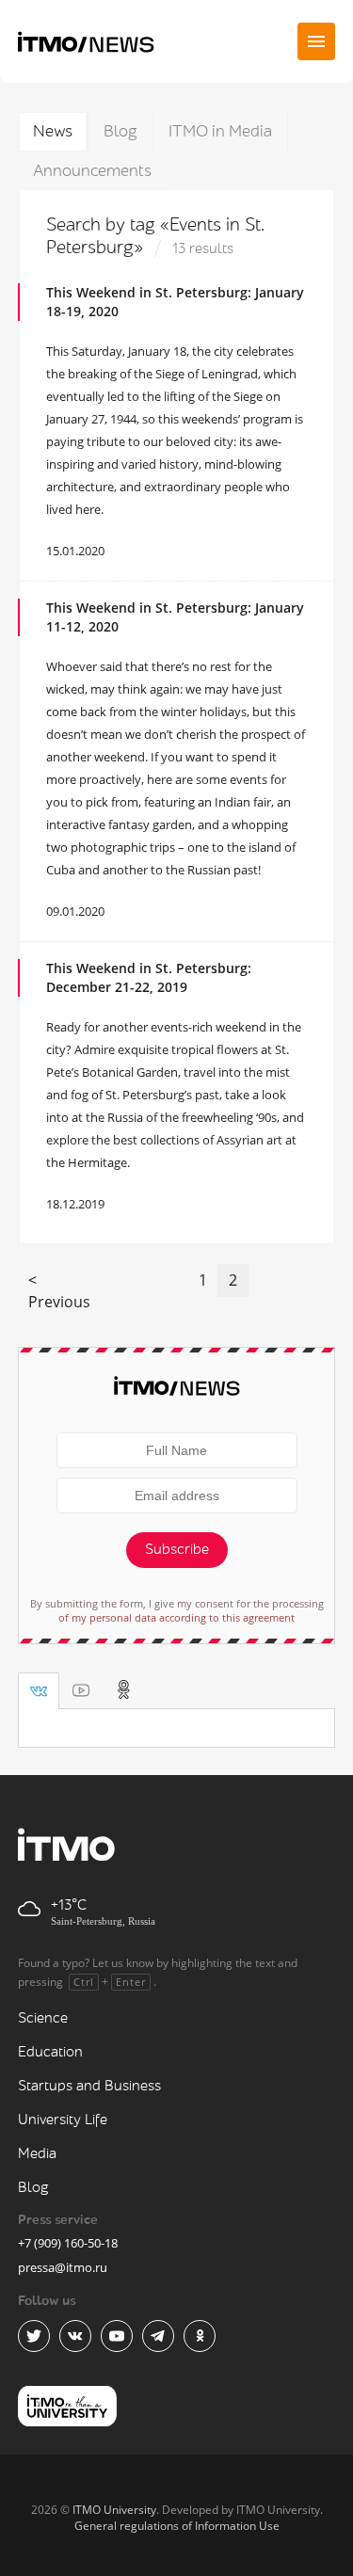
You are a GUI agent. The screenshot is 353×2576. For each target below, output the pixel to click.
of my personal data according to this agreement (176, 1617)
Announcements (92, 171)
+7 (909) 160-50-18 (68, 2243)
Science (43, 2018)
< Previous (59, 1291)
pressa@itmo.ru (63, 2267)
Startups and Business (89, 2086)
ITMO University (114, 2510)
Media (37, 2154)
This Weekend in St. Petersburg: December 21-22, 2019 (149, 977)
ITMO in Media (220, 131)
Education (50, 2052)
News (53, 131)
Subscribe (177, 1550)
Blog (120, 131)
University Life (63, 2120)
